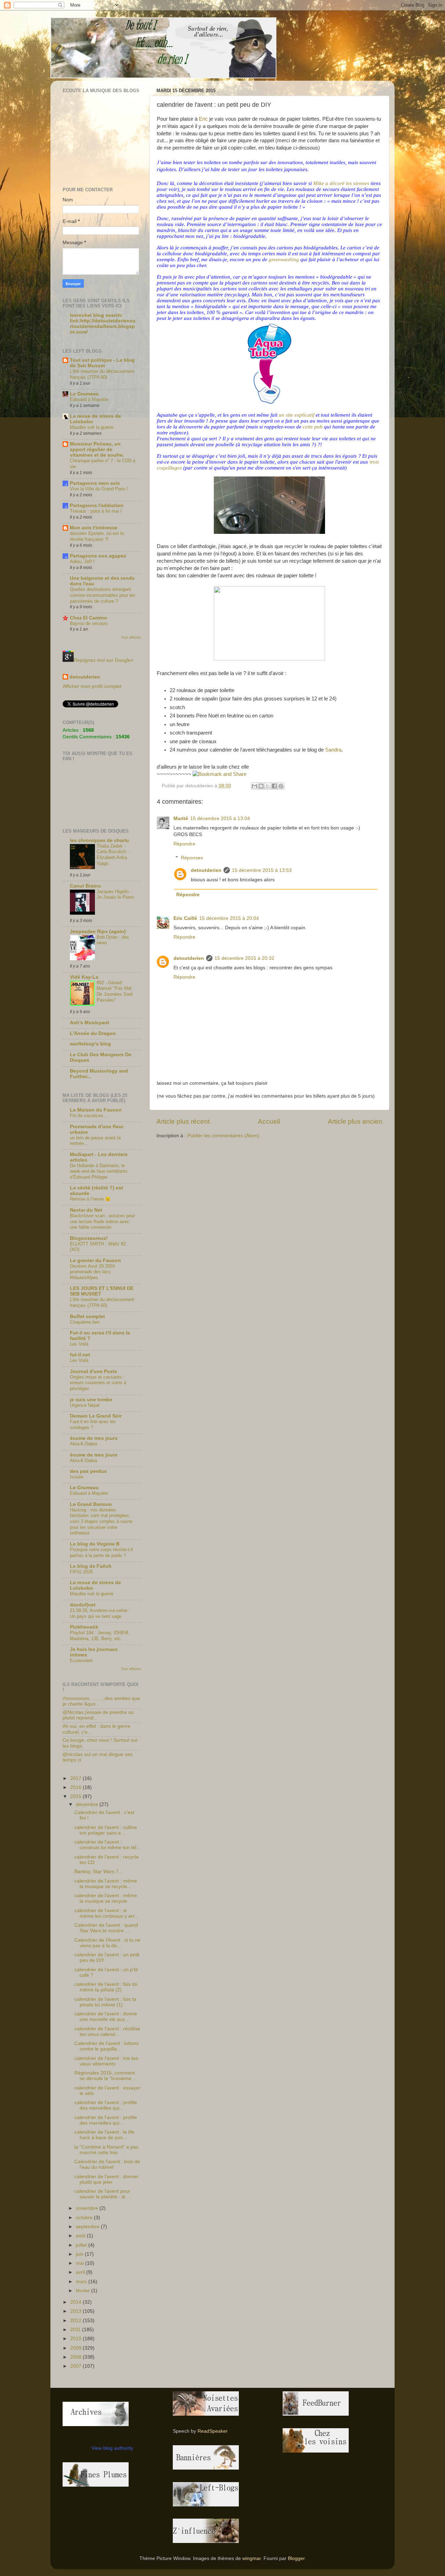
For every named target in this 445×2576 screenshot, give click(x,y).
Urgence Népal (85, 1405)
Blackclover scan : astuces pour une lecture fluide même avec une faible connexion (102, 1221)
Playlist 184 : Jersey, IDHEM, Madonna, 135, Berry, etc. (100, 1636)
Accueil (269, 1121)
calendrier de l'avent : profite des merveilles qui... (106, 2105)
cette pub (313, 427)
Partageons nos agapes (98, 556)
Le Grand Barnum (91, 1504)
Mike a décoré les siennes (341, 183)
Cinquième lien (85, 1322)
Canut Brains (85, 886)
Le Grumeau (84, 394)
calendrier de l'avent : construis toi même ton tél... (107, 1845)
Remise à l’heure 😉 (90, 1199)
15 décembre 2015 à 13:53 (262, 870)
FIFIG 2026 (81, 1572)
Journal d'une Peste (94, 1371)
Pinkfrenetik (84, 1627)
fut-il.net (80, 1355)
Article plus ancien (355, 1121)
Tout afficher (131, 637)
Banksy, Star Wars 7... (99, 1872)
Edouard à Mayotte (89, 399)
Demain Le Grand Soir (96, 1416)
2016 (76, 1787)
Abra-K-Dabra (83, 1444)
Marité (181, 818)
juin (80, 2254)
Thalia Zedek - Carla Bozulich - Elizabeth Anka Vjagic (113, 855)
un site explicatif (297, 415)
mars (82, 2282)
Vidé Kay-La (84, 977)
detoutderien (206, 870)
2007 (76, 2366)
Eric (203, 119)
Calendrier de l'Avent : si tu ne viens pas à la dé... (107, 1943)
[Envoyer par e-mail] (254, 786)
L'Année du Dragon (93, 1033)
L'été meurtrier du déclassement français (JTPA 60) (102, 374)
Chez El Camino (88, 618)
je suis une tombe (91, 1400)
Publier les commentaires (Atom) (223, 1136)
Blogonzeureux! (89, 1238)
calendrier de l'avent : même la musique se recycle (106, 1898)
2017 (76, 1778)
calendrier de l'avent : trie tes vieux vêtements (106, 2061)
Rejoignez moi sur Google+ (104, 660)
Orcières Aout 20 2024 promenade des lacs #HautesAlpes (92, 1272)
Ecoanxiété (81, 1660)
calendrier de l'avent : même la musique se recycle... (106, 1884)
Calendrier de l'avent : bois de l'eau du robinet (107, 2164)
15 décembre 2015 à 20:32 (244, 958)
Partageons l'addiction (97, 505)
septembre (88, 2227)
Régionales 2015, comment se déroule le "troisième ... (106, 2076)
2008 (76, 2357)
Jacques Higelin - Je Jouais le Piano (115, 894)
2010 (76, 2339)
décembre (88, 1804)
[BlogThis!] (261, 786)
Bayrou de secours (89, 623)
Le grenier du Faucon (95, 1261)
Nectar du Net (86, 1210)
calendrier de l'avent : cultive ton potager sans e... (106, 1830)
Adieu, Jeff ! (82, 561)
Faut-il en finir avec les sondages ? (93, 1425)
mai (80, 2263)
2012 (76, 2321)
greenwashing (284, 259)
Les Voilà (79, 1344)
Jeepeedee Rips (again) (98, 932)
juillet (82, 2245)
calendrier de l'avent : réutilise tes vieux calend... (107, 2032)
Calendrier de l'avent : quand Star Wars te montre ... (106, 1928)
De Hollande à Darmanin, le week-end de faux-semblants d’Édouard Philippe (99, 1171)
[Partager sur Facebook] (274, 786)
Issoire (77, 1477)
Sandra (333, 750)
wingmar (252, 2558)
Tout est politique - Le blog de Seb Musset (102, 363)
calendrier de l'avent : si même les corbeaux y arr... (106, 1913)
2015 (76, 1796)
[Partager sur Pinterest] (281, 786)
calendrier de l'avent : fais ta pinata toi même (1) (105, 2002)
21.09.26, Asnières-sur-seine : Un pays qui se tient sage (100, 1613)
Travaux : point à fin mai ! (96, 511)
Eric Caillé (185, 918)
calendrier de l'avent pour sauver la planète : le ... (103, 2194)
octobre (85, 2218)
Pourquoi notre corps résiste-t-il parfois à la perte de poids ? (101, 1552)
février (83, 2291)
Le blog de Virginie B (95, 1544)
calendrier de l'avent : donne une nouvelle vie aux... (106, 2017)
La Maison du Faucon (96, 1110)
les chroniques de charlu (99, 840)
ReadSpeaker (213, 2431)
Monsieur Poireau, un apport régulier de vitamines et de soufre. (97, 450)
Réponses (192, 858)
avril (81, 2272)
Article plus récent (183, 1121)
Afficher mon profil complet (92, 686)
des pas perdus (88, 1471)
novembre (88, 2208)
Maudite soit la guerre (92, 427)
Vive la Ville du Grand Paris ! (99, 489)
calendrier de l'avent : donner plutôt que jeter (107, 2179)
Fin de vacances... (89, 1116)
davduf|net (83, 1605)
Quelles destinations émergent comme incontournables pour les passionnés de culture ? (103, 595)
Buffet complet (87, 1317)
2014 (76, 2302)
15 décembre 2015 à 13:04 (220, 818)
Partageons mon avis (95, 483)
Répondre (184, 844)
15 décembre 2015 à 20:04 (229, 918)
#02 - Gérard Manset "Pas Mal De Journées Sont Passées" (115, 991)
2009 (76, 2348)
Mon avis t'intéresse (94, 528)
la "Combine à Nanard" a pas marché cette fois (106, 2150)
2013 (76, 2311)
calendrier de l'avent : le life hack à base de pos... (104, 2135)
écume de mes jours (94, 1438)
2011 (76, 2330)
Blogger (296, 2558)
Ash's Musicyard (90, 1023)
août (81, 2236)
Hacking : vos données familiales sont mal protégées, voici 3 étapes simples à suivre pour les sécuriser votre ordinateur (101, 1522)
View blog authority (112, 2448)
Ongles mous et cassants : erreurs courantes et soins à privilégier (98, 1383)
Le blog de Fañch (91, 1566)
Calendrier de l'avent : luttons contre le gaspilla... (107, 2046)
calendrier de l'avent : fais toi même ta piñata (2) (106, 1987)
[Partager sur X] (268, 786)
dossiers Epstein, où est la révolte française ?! (97, 536)
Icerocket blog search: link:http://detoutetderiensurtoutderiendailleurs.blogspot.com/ (103, 324)
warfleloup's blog (90, 1044)
